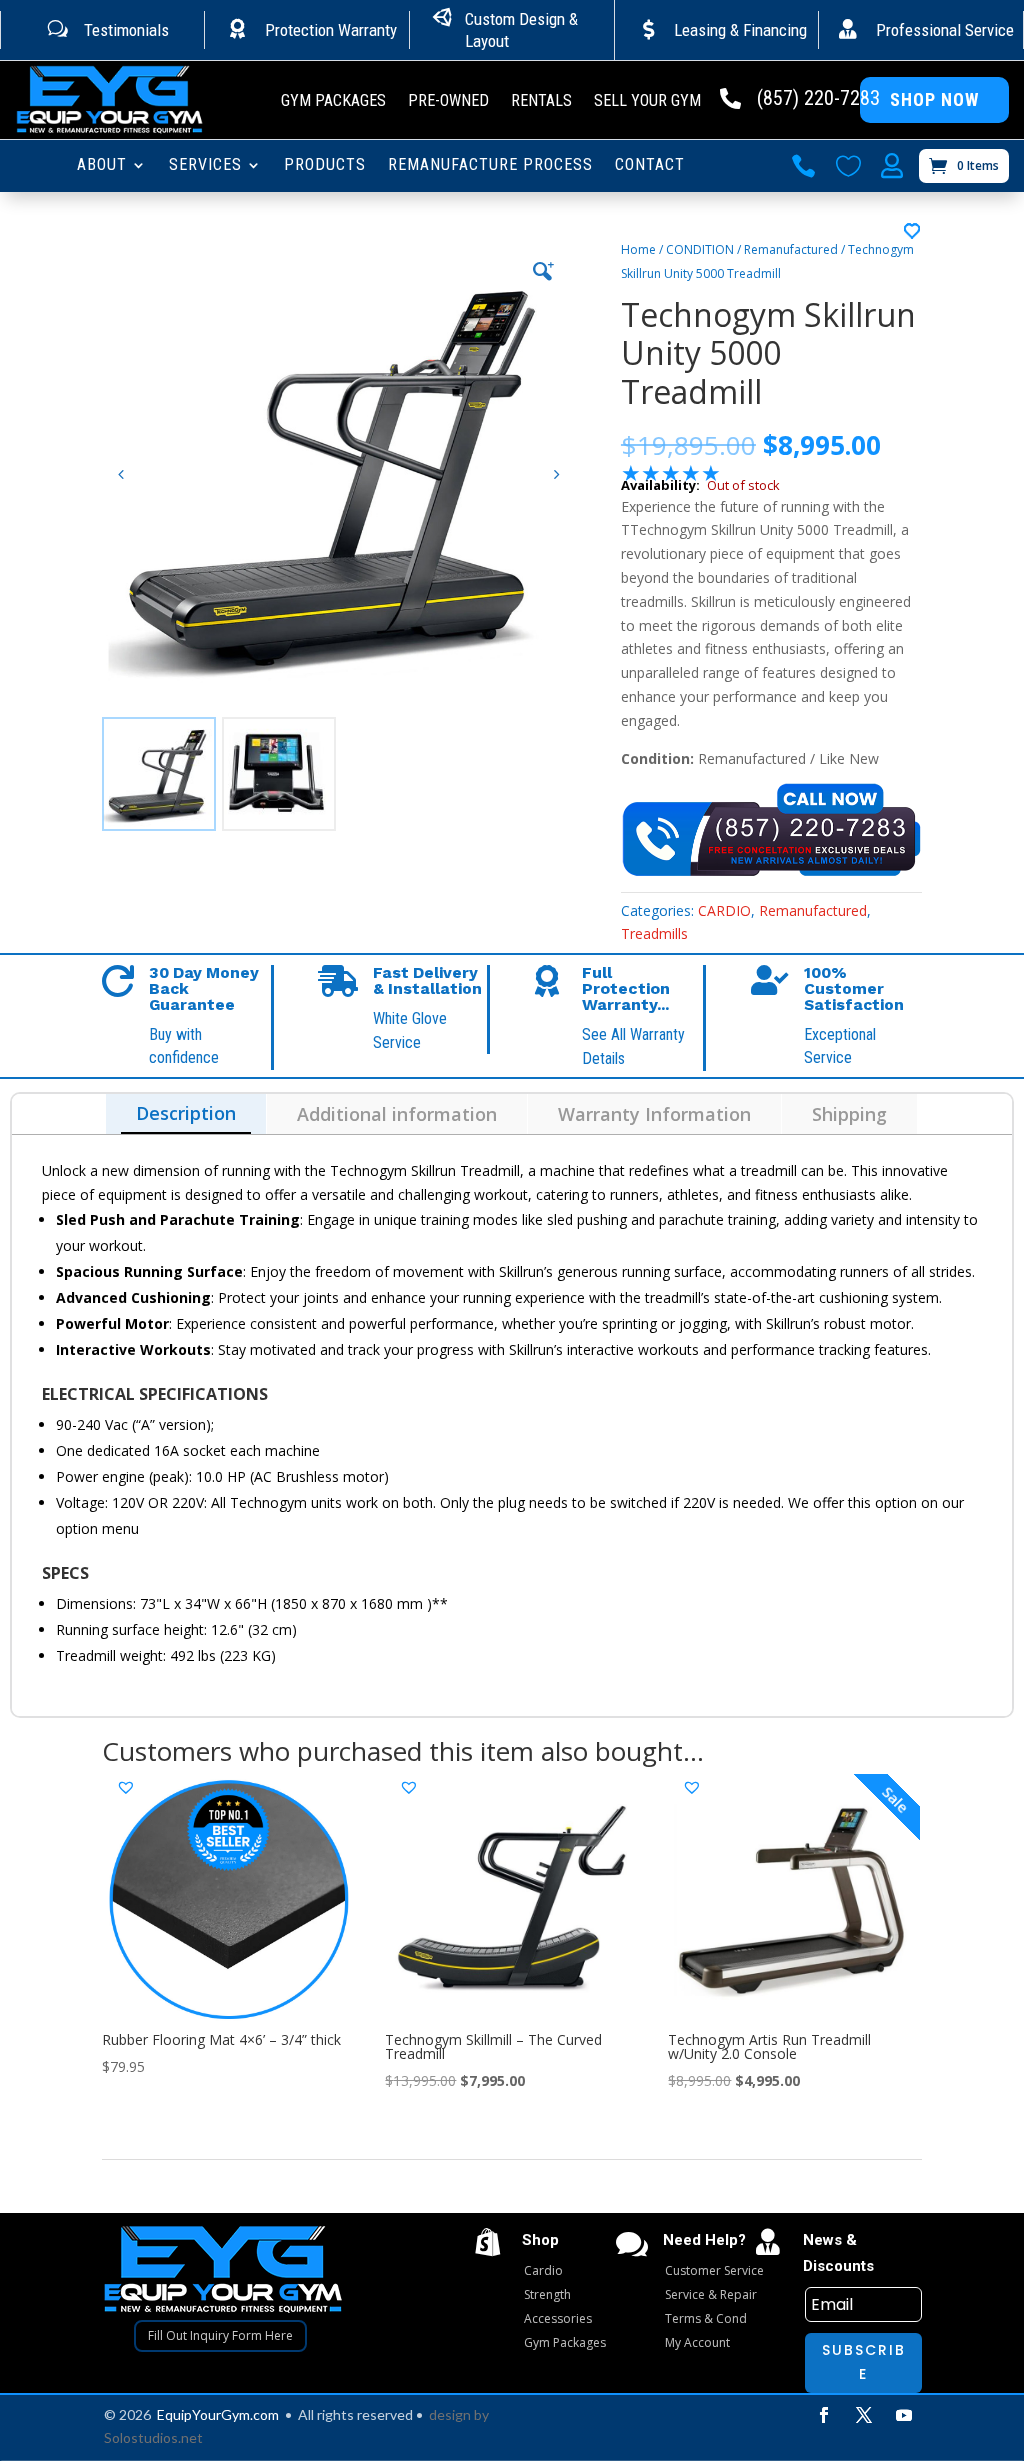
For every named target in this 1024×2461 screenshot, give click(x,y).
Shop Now (934, 99)
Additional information (397, 1114)
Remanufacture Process (490, 166)
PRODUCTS (325, 166)
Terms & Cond (706, 2318)
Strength (547, 2294)
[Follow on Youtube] (904, 2415)
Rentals (541, 102)
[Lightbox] (543, 270)
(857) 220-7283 (818, 98)
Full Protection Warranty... (626, 988)
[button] (557, 475)
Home (638, 249)
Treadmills (654, 933)
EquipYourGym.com (218, 2414)
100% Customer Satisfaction (854, 988)
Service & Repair (711, 2294)
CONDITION (700, 249)
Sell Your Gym (647, 102)
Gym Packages (333, 102)
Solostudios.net (153, 2437)
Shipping (849, 1114)
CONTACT (650, 166)
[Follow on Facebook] (824, 2415)
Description (186, 1113)
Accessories (558, 2318)
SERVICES (205, 166)
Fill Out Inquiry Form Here (220, 2335)
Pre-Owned (448, 102)
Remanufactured (791, 249)
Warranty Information (654, 1114)
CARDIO (724, 910)
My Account (697, 2342)
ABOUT (102, 166)
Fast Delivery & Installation (427, 980)
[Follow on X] (864, 2415)
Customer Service (714, 2270)
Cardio (543, 2270)
